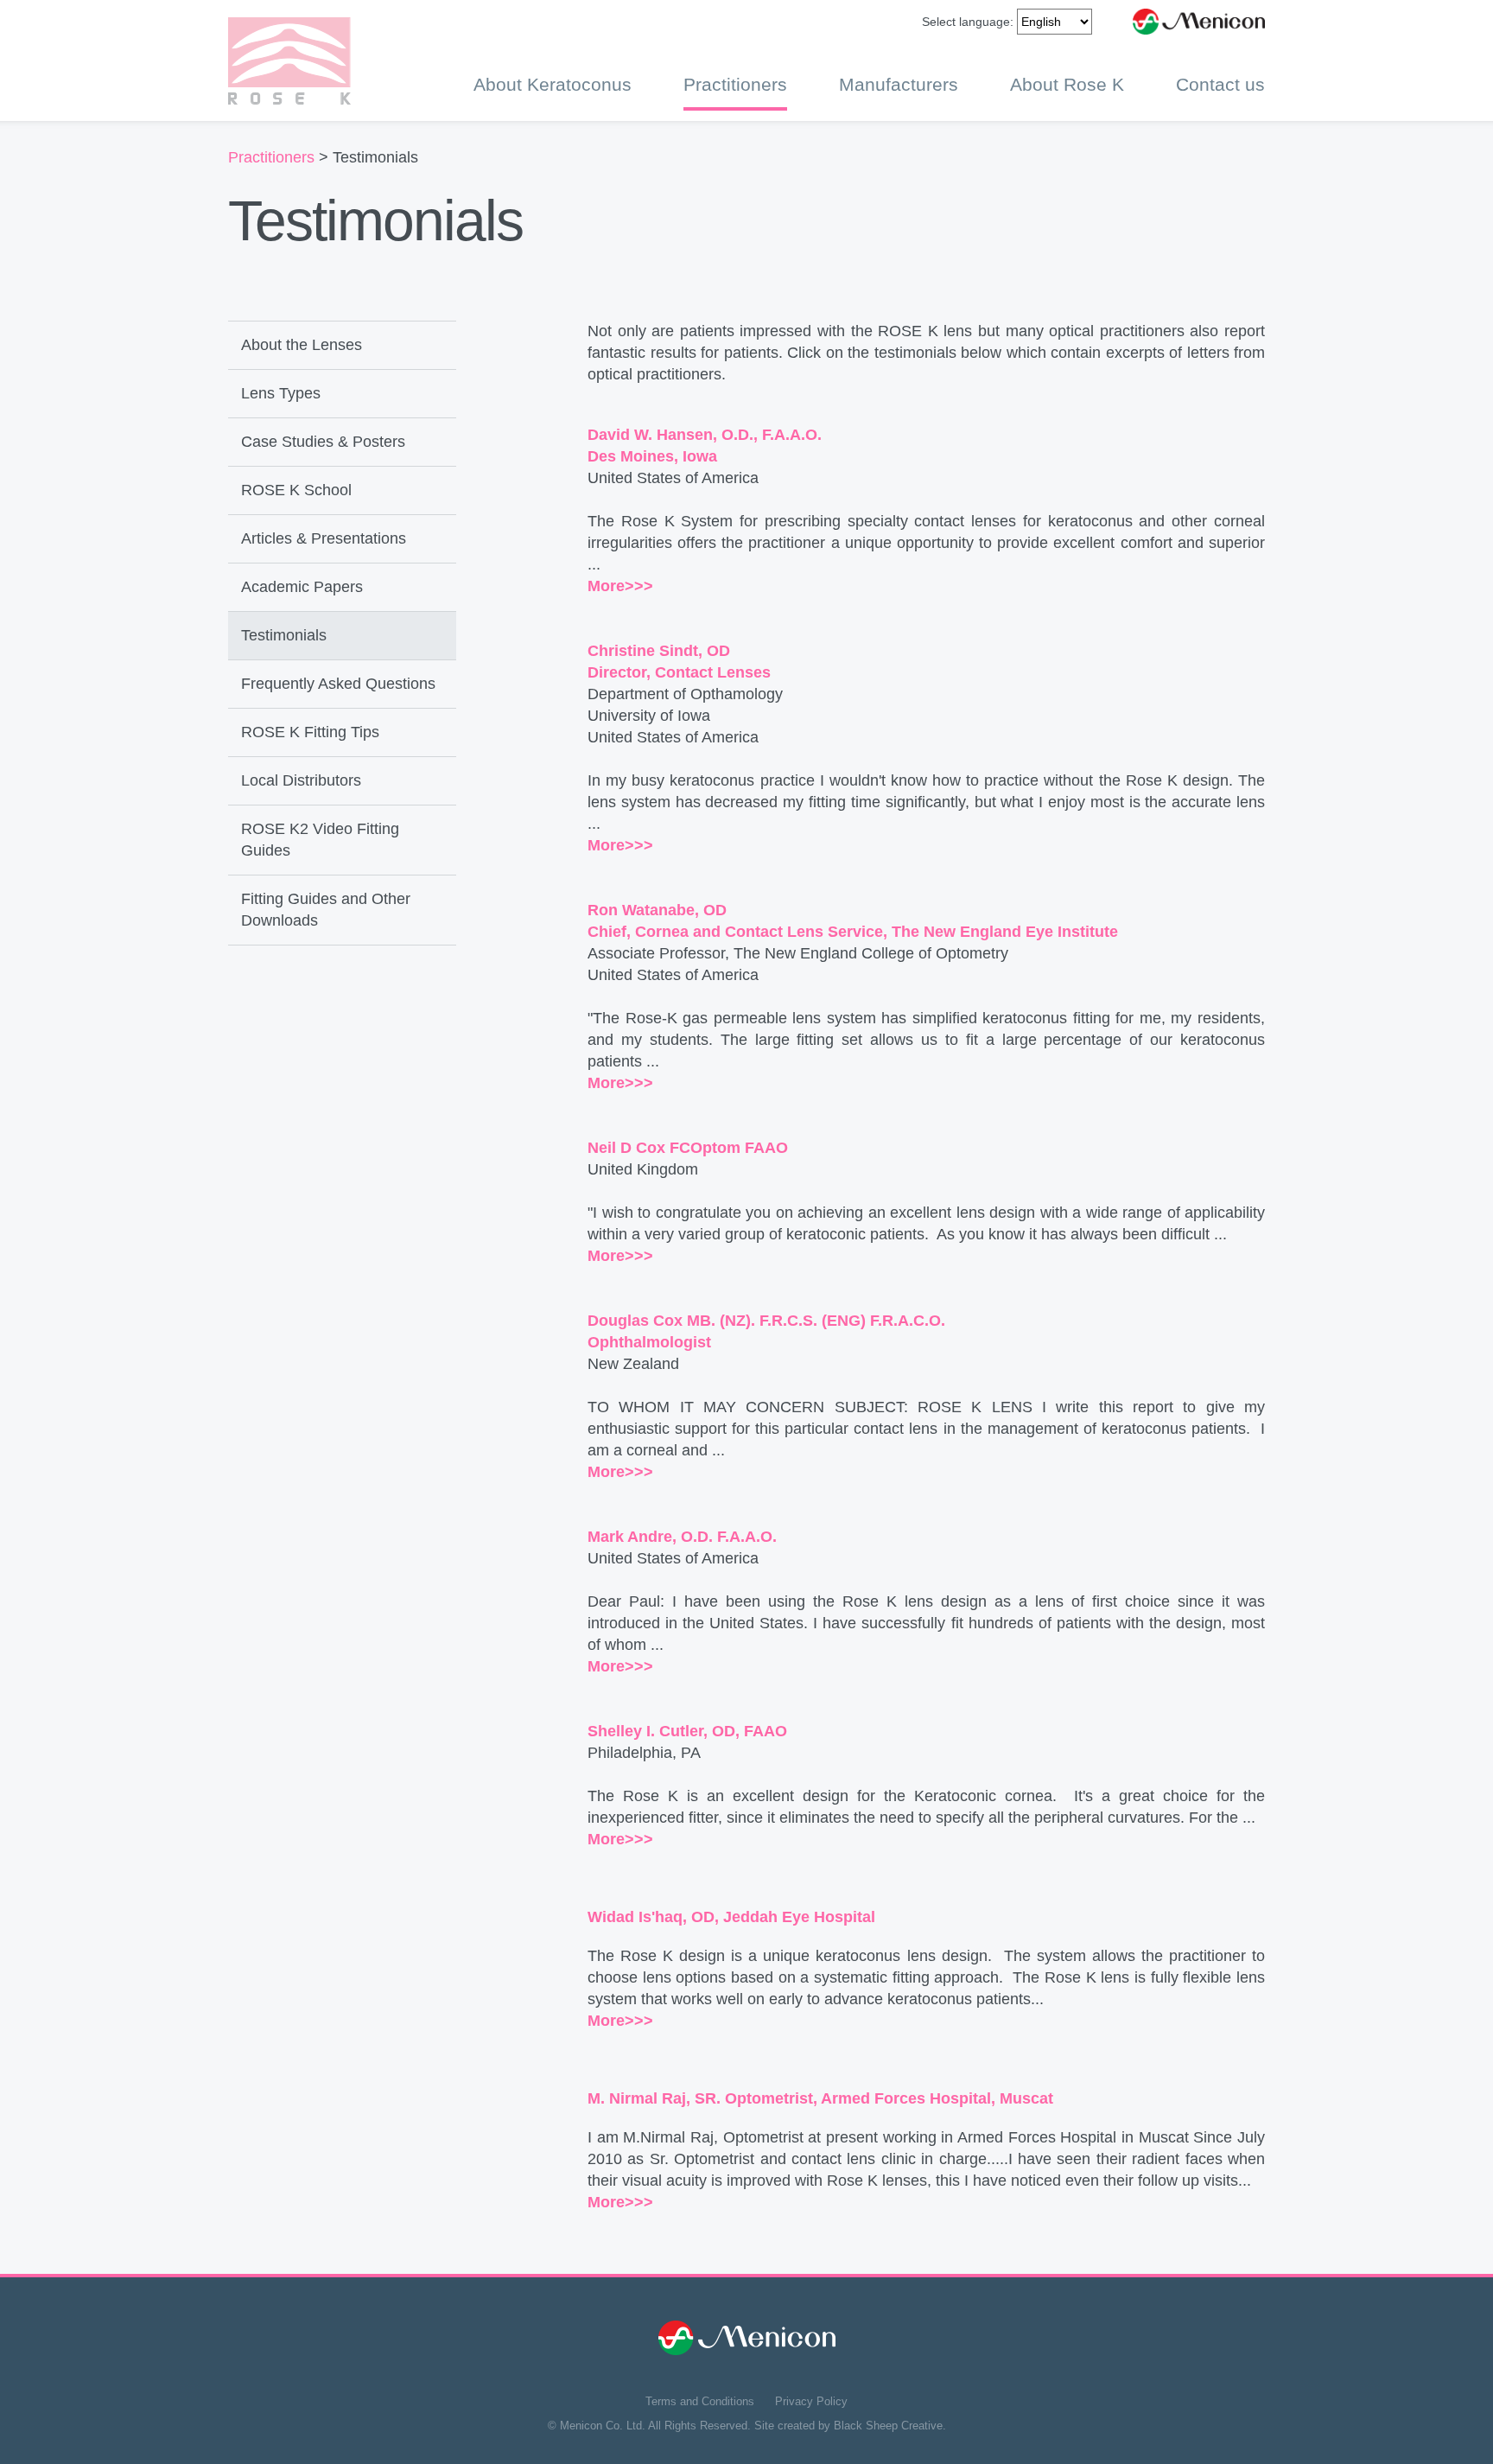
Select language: (968, 22)
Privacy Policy (811, 2401)
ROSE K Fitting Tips (310, 732)
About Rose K (1067, 84)
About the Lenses (302, 345)
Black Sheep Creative (888, 2426)
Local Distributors (301, 780)
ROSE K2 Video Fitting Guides (320, 840)
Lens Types (281, 393)
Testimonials (284, 635)
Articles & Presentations (324, 538)
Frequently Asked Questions (338, 684)
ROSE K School (296, 490)
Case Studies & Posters (323, 442)
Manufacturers (899, 84)
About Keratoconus (553, 84)
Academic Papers (302, 587)
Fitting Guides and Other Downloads (326, 910)
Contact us (1220, 84)
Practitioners (735, 84)
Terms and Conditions (700, 2401)
